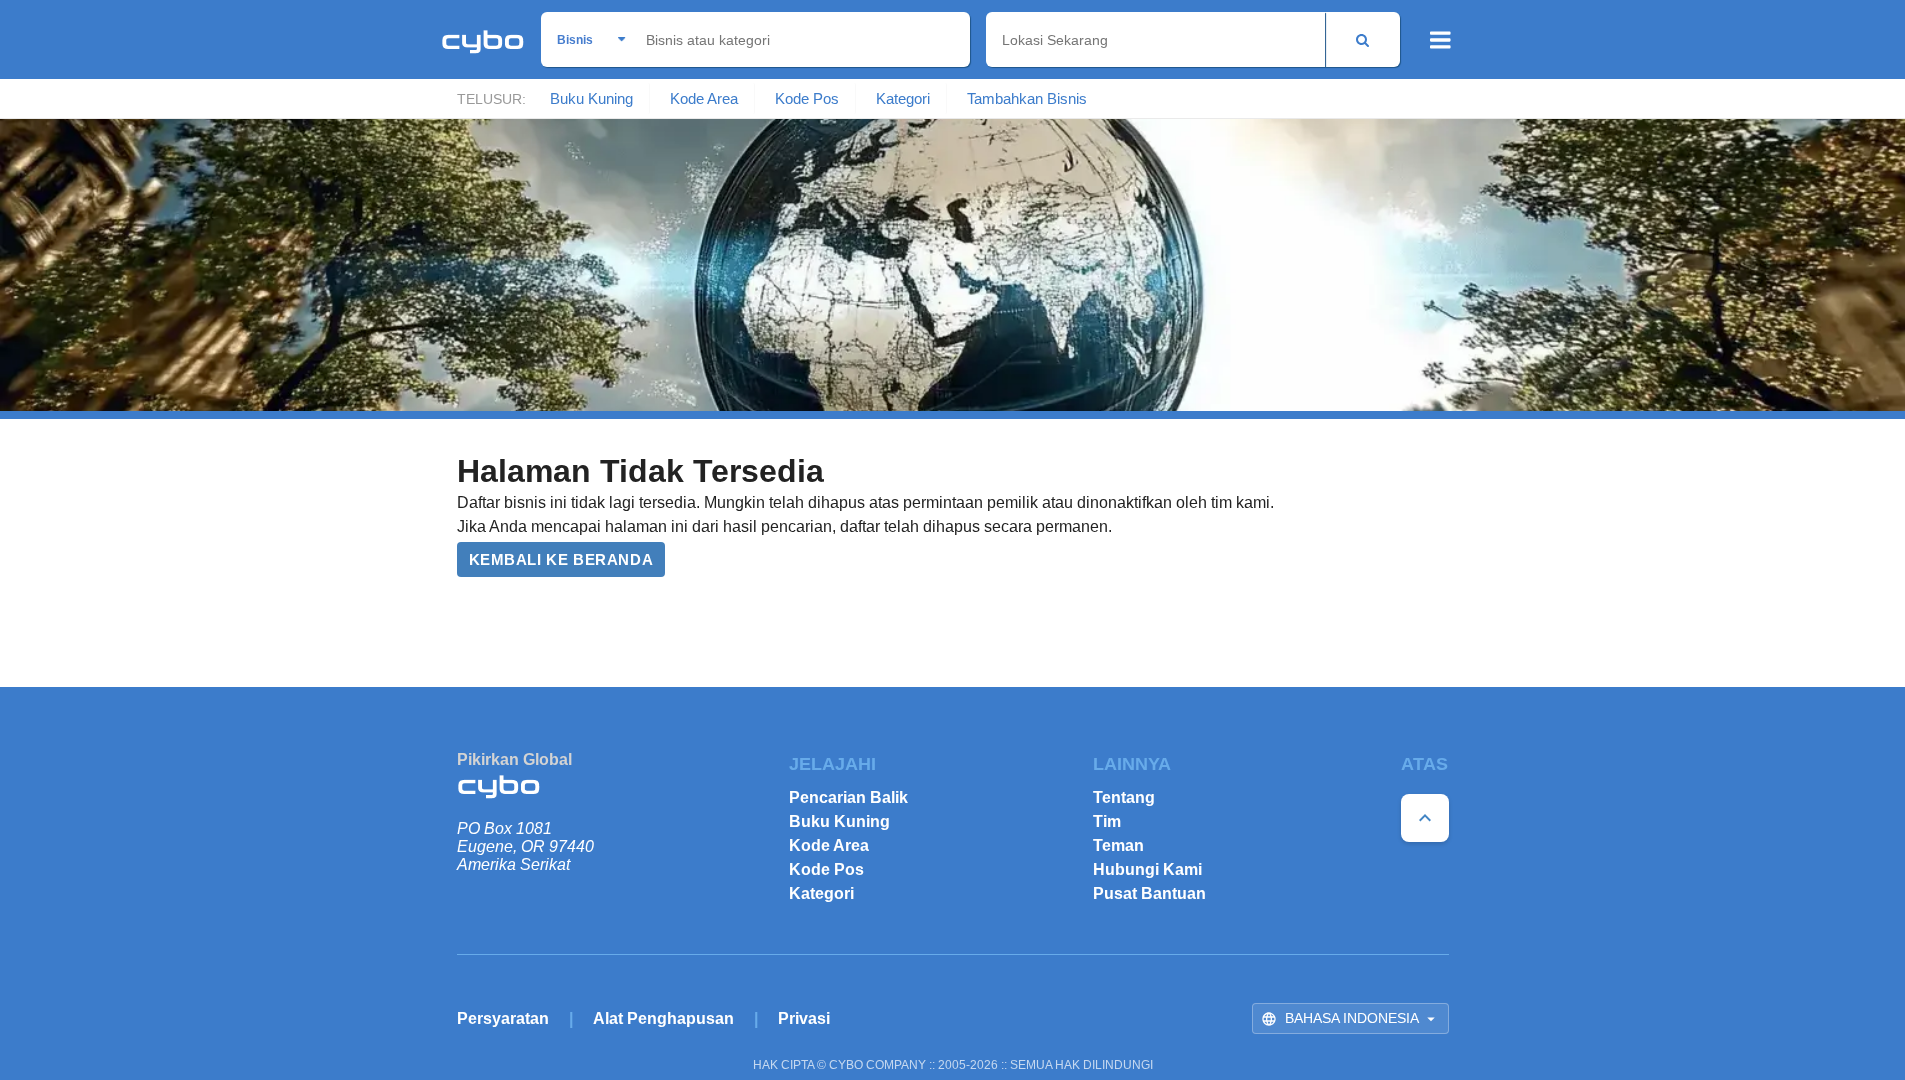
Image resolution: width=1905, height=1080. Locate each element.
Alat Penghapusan (663, 1018)
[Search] (1362, 39)
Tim (1107, 821)
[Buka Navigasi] (1440, 40)
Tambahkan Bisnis (1027, 98)
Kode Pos (807, 98)
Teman (1118, 845)
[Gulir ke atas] (1425, 818)
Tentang (1124, 797)
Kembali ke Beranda (561, 559)
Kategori (903, 98)
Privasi (804, 1018)
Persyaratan (503, 1018)
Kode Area (704, 98)
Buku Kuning (591, 98)
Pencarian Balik (848, 797)
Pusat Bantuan (1149, 893)
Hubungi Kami (1147, 869)
